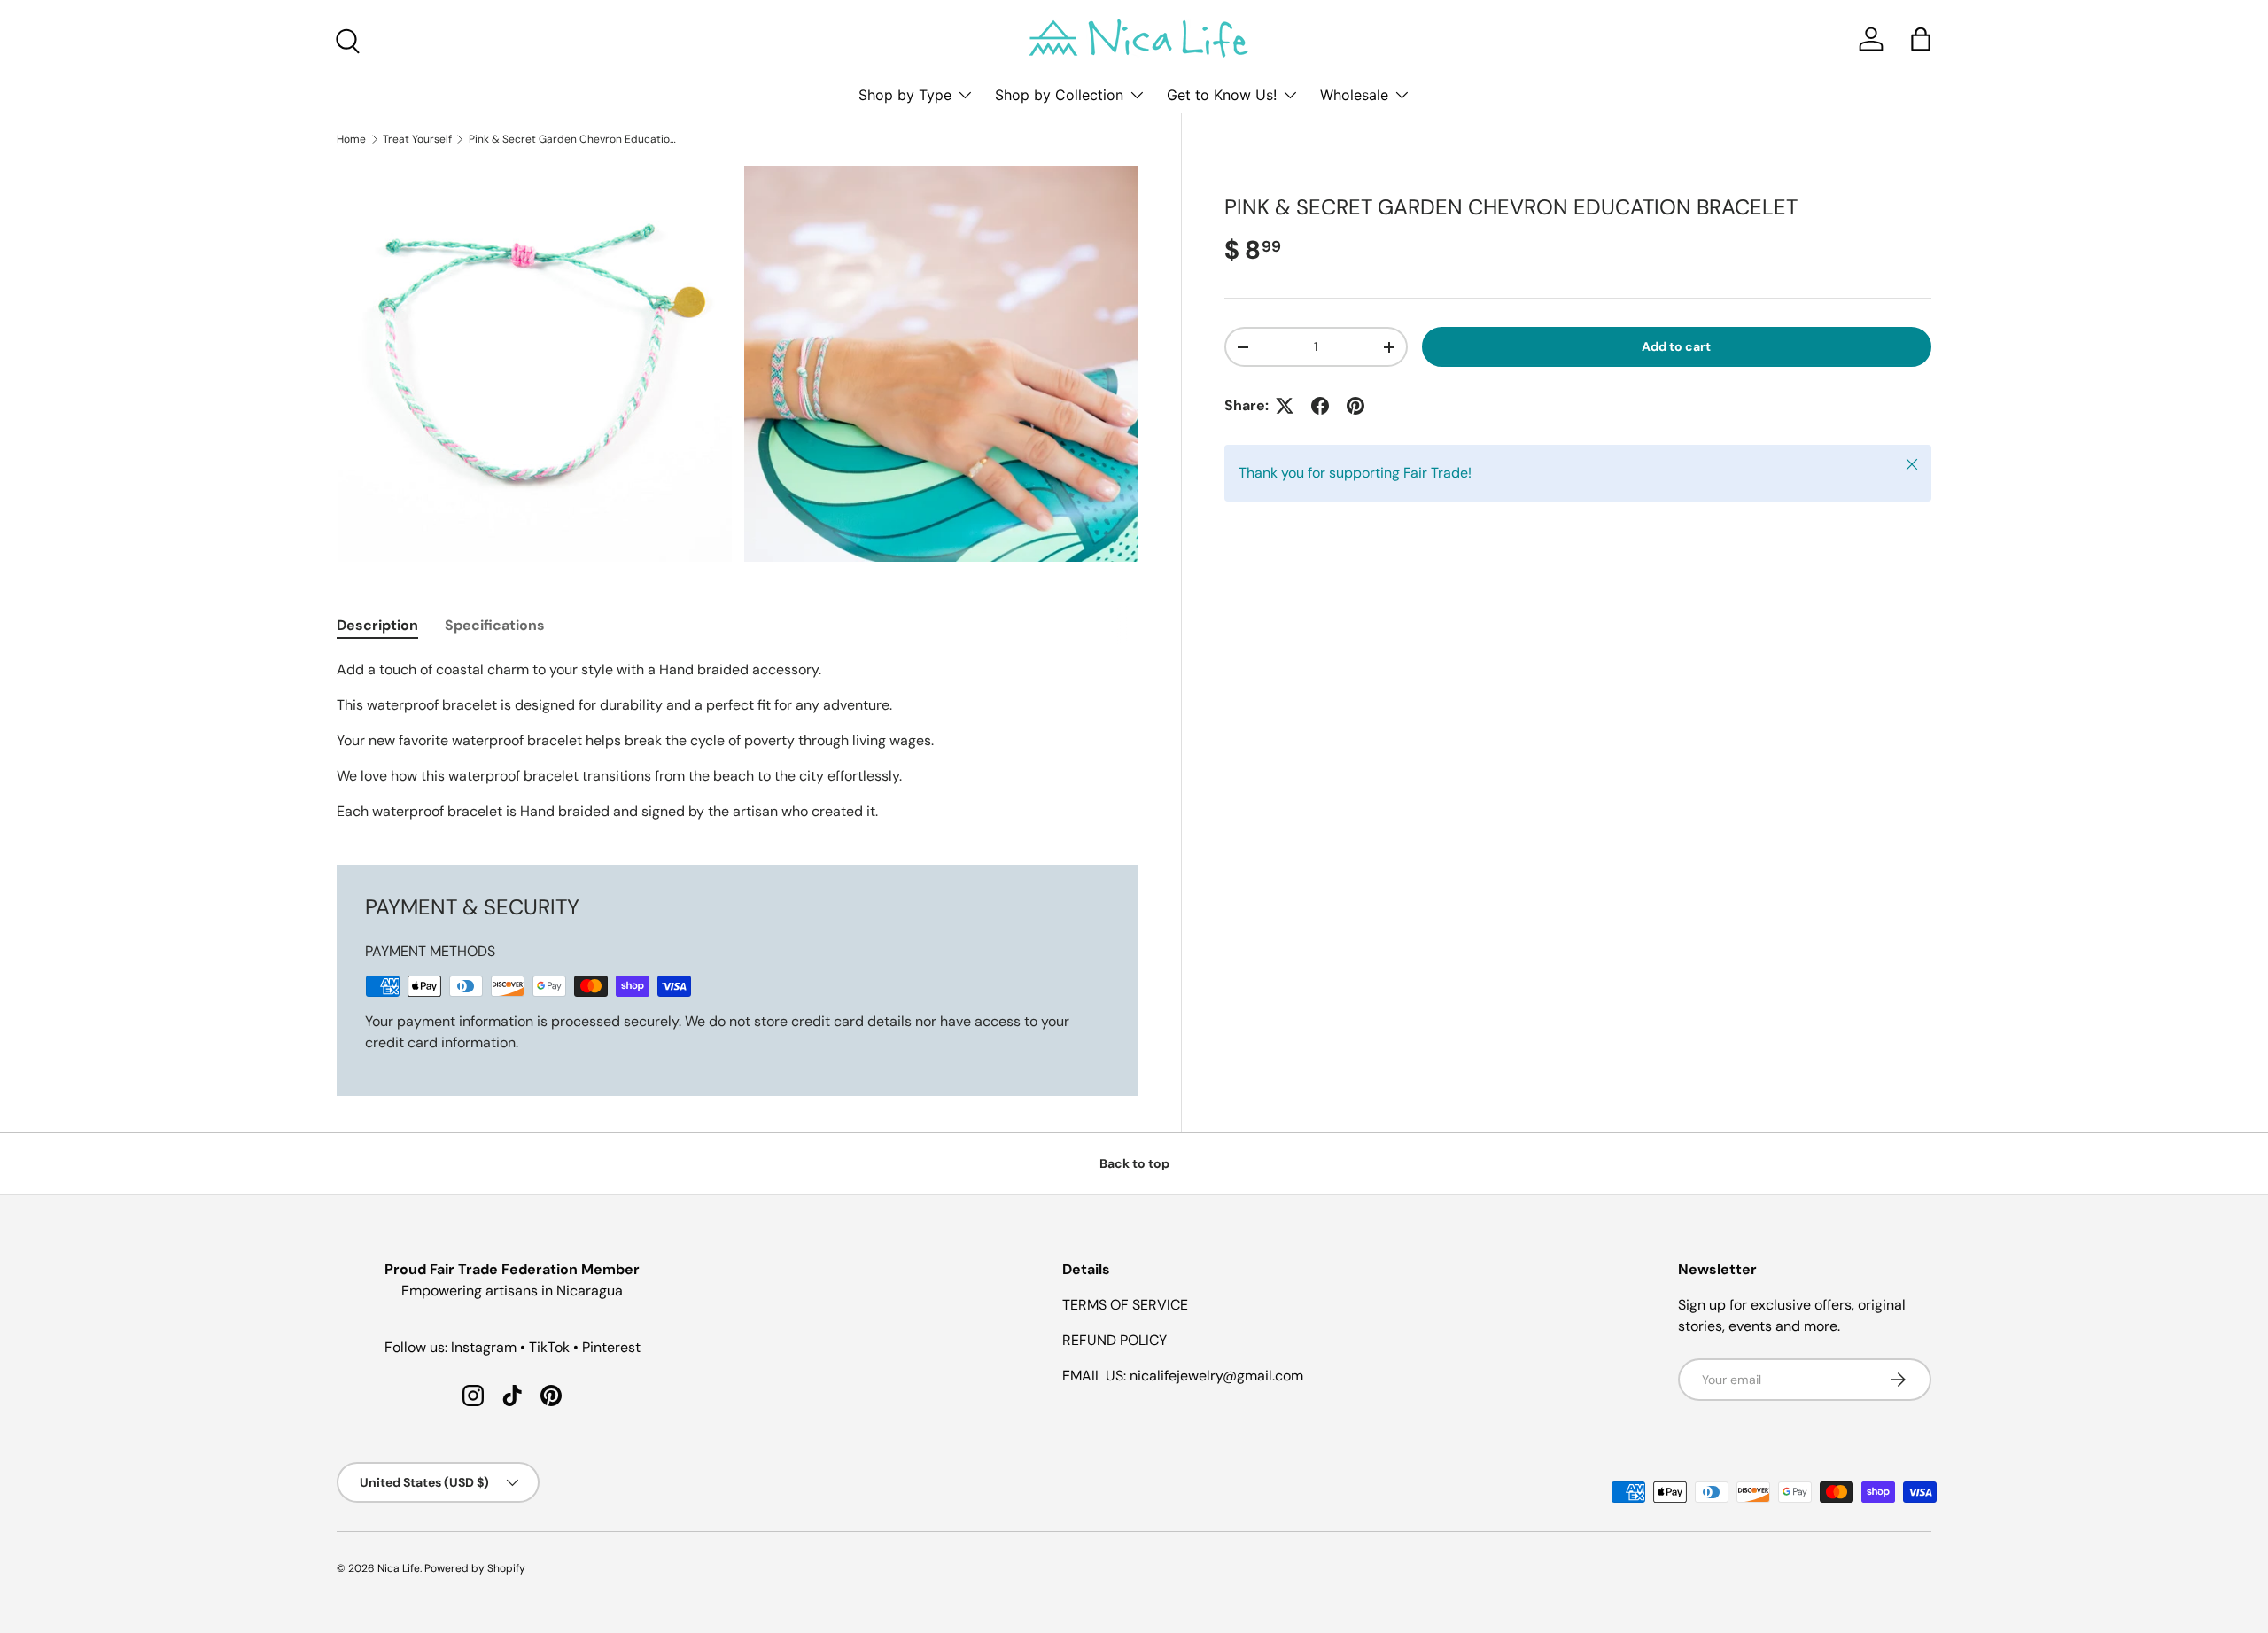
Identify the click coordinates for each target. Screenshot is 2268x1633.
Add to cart (1676, 346)
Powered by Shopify (475, 1568)
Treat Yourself (417, 139)
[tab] (377, 625)
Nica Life (399, 1568)
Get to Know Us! (1222, 95)
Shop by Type (905, 95)
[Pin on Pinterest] (1355, 406)
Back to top (1134, 1163)
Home (351, 139)
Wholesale (1354, 95)
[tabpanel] (738, 741)
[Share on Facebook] (1320, 406)
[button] (1921, 39)
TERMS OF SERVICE (1125, 1305)
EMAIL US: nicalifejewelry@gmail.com (1183, 1376)
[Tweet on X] (1285, 406)
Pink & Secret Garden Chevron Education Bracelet (575, 139)
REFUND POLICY (1115, 1340)
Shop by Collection (1059, 95)
